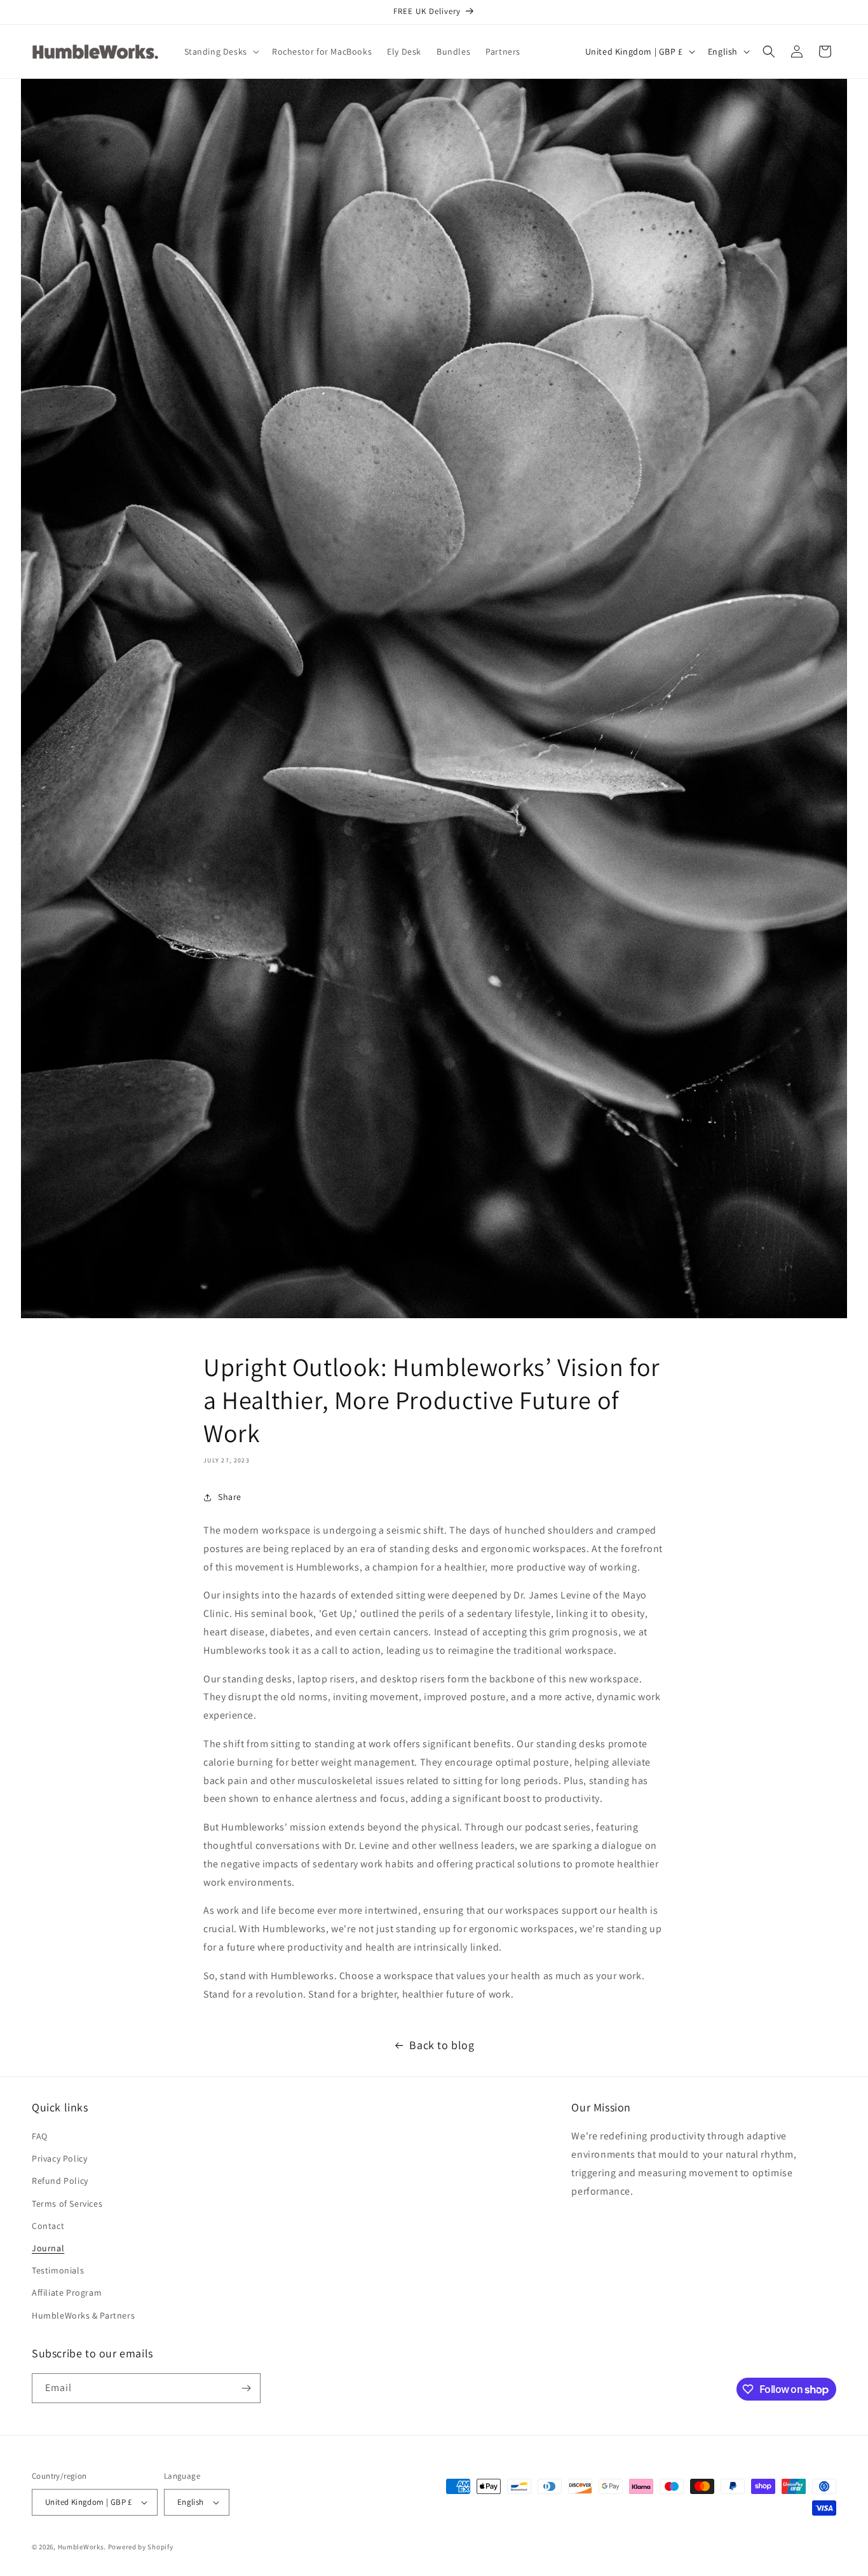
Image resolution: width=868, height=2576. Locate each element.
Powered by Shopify (141, 2547)
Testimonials (58, 2270)
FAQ (40, 2136)
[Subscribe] (246, 2388)
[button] (220, 51)
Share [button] (230, 1497)
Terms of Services (67, 2204)
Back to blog (442, 2045)
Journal (48, 2248)
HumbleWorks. (82, 2547)
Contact (48, 2226)
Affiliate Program (67, 2293)
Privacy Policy (59, 2158)
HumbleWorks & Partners (83, 2315)
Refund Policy (60, 2181)
